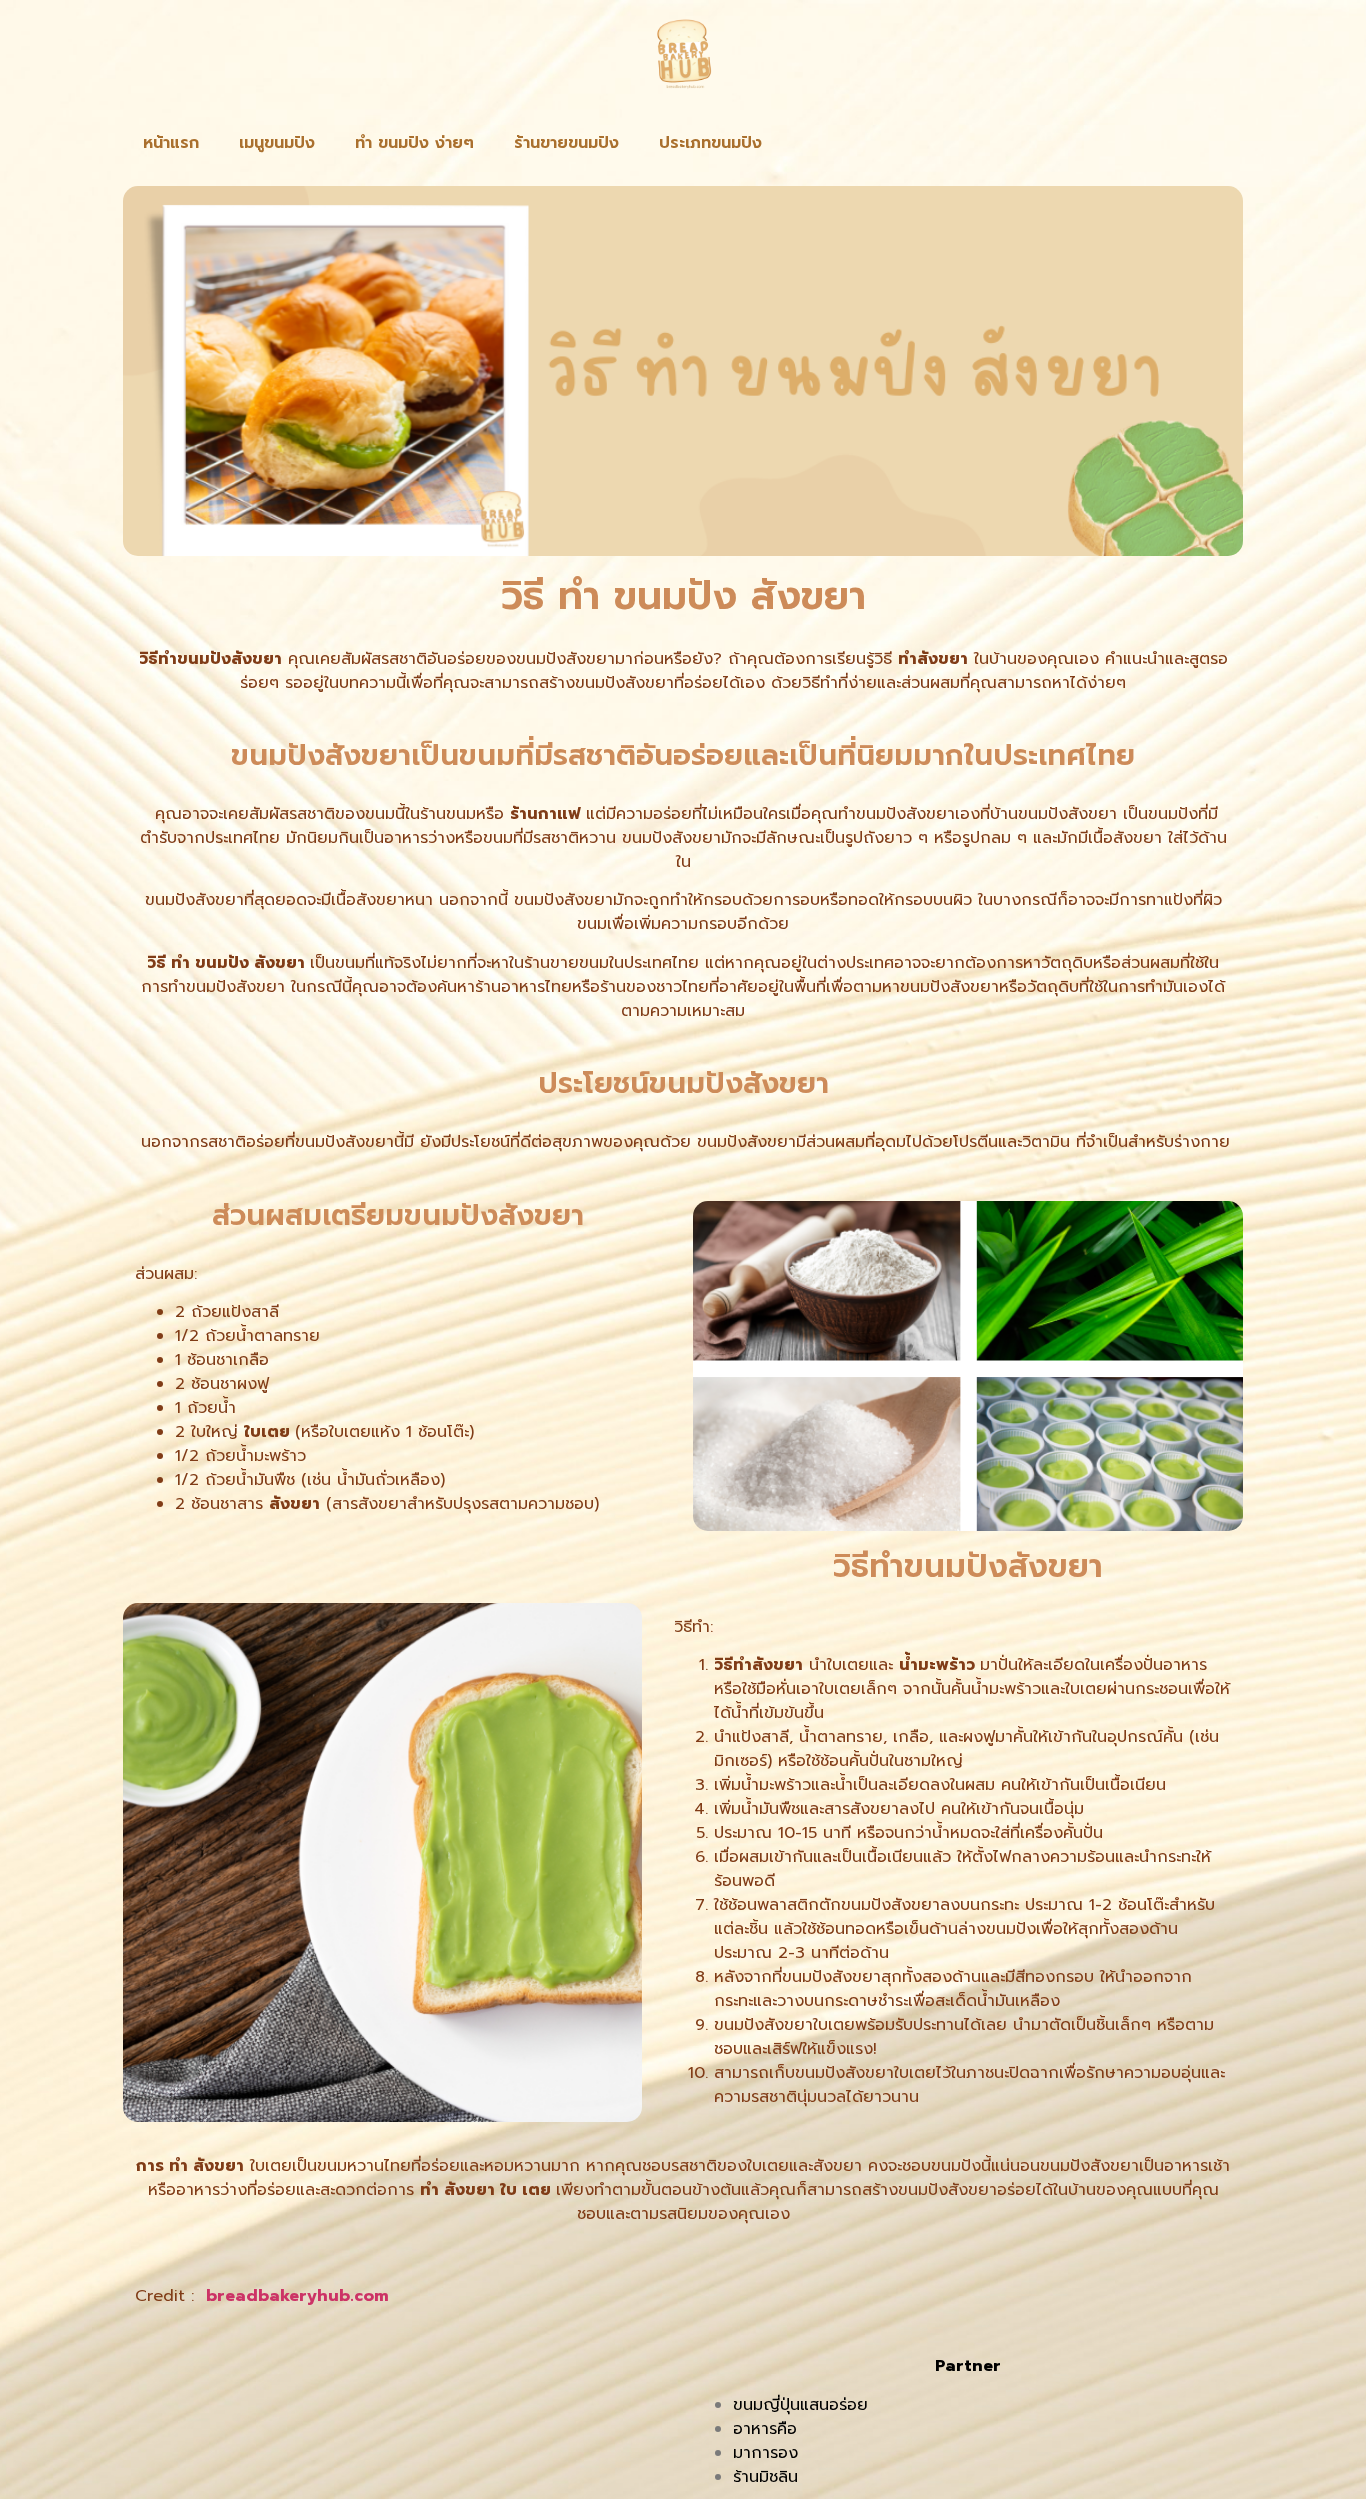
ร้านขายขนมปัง (566, 143)
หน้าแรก (171, 143)
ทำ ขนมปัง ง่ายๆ (414, 143)
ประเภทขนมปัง (710, 143)
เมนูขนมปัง (277, 143)
